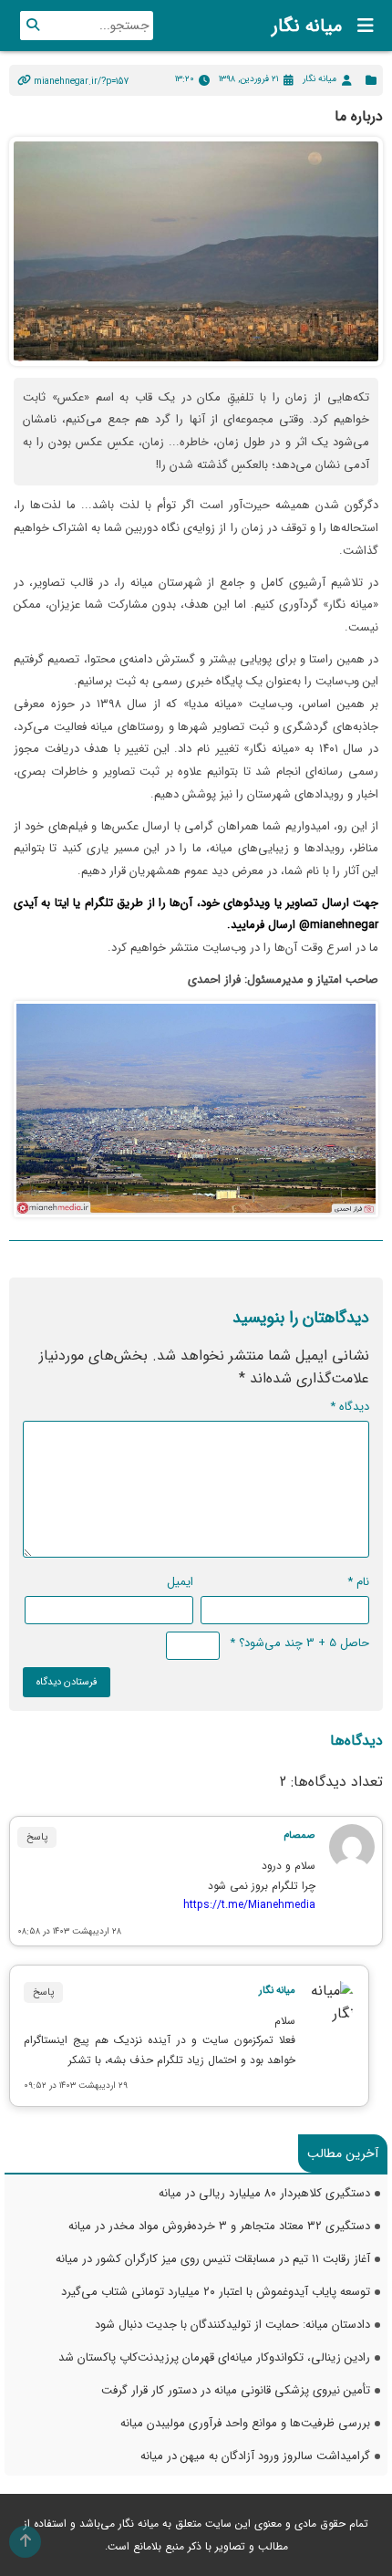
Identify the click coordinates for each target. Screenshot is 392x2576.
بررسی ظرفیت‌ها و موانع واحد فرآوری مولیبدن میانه (245, 2423)
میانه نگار (307, 26)
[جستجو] (33, 26)
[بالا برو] (25, 2542)
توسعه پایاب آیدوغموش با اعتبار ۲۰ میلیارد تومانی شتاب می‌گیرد (216, 2292)
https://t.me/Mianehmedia (249, 1905)
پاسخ (37, 1837)
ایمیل (180, 1582)
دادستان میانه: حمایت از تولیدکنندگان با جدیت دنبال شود (232, 2325)
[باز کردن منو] (360, 26)
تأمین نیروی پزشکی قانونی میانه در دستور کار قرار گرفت (236, 2390)
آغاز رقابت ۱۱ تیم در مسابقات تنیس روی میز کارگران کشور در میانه (213, 2259)
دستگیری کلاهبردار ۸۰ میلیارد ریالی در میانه (264, 2193)
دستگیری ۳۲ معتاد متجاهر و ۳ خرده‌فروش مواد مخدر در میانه (219, 2226)
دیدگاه (350, 1407)
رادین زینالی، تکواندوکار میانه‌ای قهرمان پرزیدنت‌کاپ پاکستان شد (214, 2357)
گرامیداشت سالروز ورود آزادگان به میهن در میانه (255, 2456)
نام (358, 1582)
